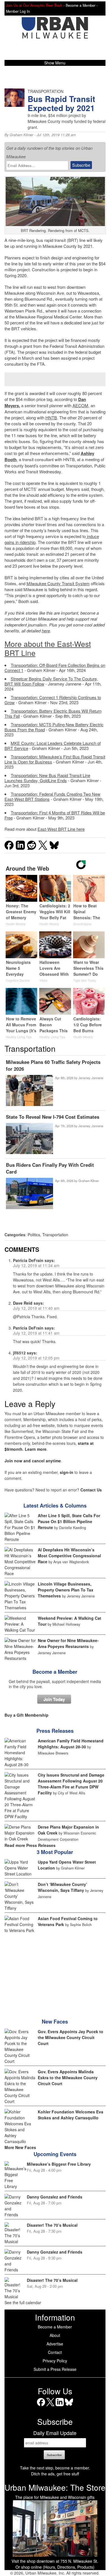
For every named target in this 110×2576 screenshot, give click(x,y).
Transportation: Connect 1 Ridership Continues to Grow (53, 700)
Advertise (55, 2344)
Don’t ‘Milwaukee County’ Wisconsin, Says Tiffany (62, 1887)
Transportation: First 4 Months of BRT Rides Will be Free (55, 815)
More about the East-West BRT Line (48, 648)
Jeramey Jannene (91, 1078)
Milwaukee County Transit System (58, 583)
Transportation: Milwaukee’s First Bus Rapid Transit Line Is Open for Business (55, 759)
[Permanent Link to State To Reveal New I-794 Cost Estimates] (29, 1139)
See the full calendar (23, 2302)
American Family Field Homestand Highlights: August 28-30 (71, 1744)
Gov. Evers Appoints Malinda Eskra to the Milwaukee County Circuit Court (68, 2078)
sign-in (67, 1472)
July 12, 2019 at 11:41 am (36, 1333)
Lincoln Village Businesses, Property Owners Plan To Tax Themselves (66, 1590)
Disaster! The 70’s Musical (52, 2225)
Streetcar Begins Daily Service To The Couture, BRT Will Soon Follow (51, 681)
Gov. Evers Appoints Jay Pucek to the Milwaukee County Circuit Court (71, 2037)
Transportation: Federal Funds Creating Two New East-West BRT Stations (52, 796)
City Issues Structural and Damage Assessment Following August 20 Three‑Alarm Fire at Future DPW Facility (71, 1784)
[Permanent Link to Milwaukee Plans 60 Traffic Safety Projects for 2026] (29, 1091)
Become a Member (55, 1672)
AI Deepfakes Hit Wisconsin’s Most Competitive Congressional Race (69, 1556)
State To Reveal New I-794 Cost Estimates (53, 1117)
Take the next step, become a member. (55, 2468)
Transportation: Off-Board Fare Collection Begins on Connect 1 (55, 668)
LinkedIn (60, 2406)
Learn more (36, 1449)
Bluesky (69, 2406)
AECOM (80, 405)
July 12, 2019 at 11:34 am (36, 1265)
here (46, 631)
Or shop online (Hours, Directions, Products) (55, 2567)
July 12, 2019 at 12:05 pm (36, 1358)
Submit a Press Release (55, 2369)
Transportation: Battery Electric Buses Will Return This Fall (53, 713)
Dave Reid (23, 1303)
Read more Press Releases (30, 1845)
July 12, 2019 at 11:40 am (36, 1308)
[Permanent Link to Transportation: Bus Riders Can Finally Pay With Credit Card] (29, 1194)
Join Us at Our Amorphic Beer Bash (34, 5)
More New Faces (20, 2147)
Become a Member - (82, 5)
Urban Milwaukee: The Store (55, 2487)
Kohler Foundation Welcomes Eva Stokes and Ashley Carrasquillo (71, 2115)
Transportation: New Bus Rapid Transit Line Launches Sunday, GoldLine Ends (47, 778)
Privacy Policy (55, 2361)
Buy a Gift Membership (27, 1715)
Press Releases (55, 1731)
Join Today (54, 1699)
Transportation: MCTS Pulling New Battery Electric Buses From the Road (54, 727)
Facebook (41, 2406)
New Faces (55, 2022)
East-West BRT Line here (61, 829)
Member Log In (18, 11)
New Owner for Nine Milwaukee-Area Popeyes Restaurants (68, 1643)
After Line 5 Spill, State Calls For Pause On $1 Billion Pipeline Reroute (69, 1521)
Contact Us (91, 1490)
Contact (55, 2352)
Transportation (55, 1235)
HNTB (51, 418)
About (55, 2335)
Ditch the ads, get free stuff (55, 2474)
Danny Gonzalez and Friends (55, 2197)
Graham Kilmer (21, 135)
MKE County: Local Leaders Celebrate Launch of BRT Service (53, 746)
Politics (34, 1235)
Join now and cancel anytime (33, 1461)
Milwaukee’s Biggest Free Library (59, 2164)
